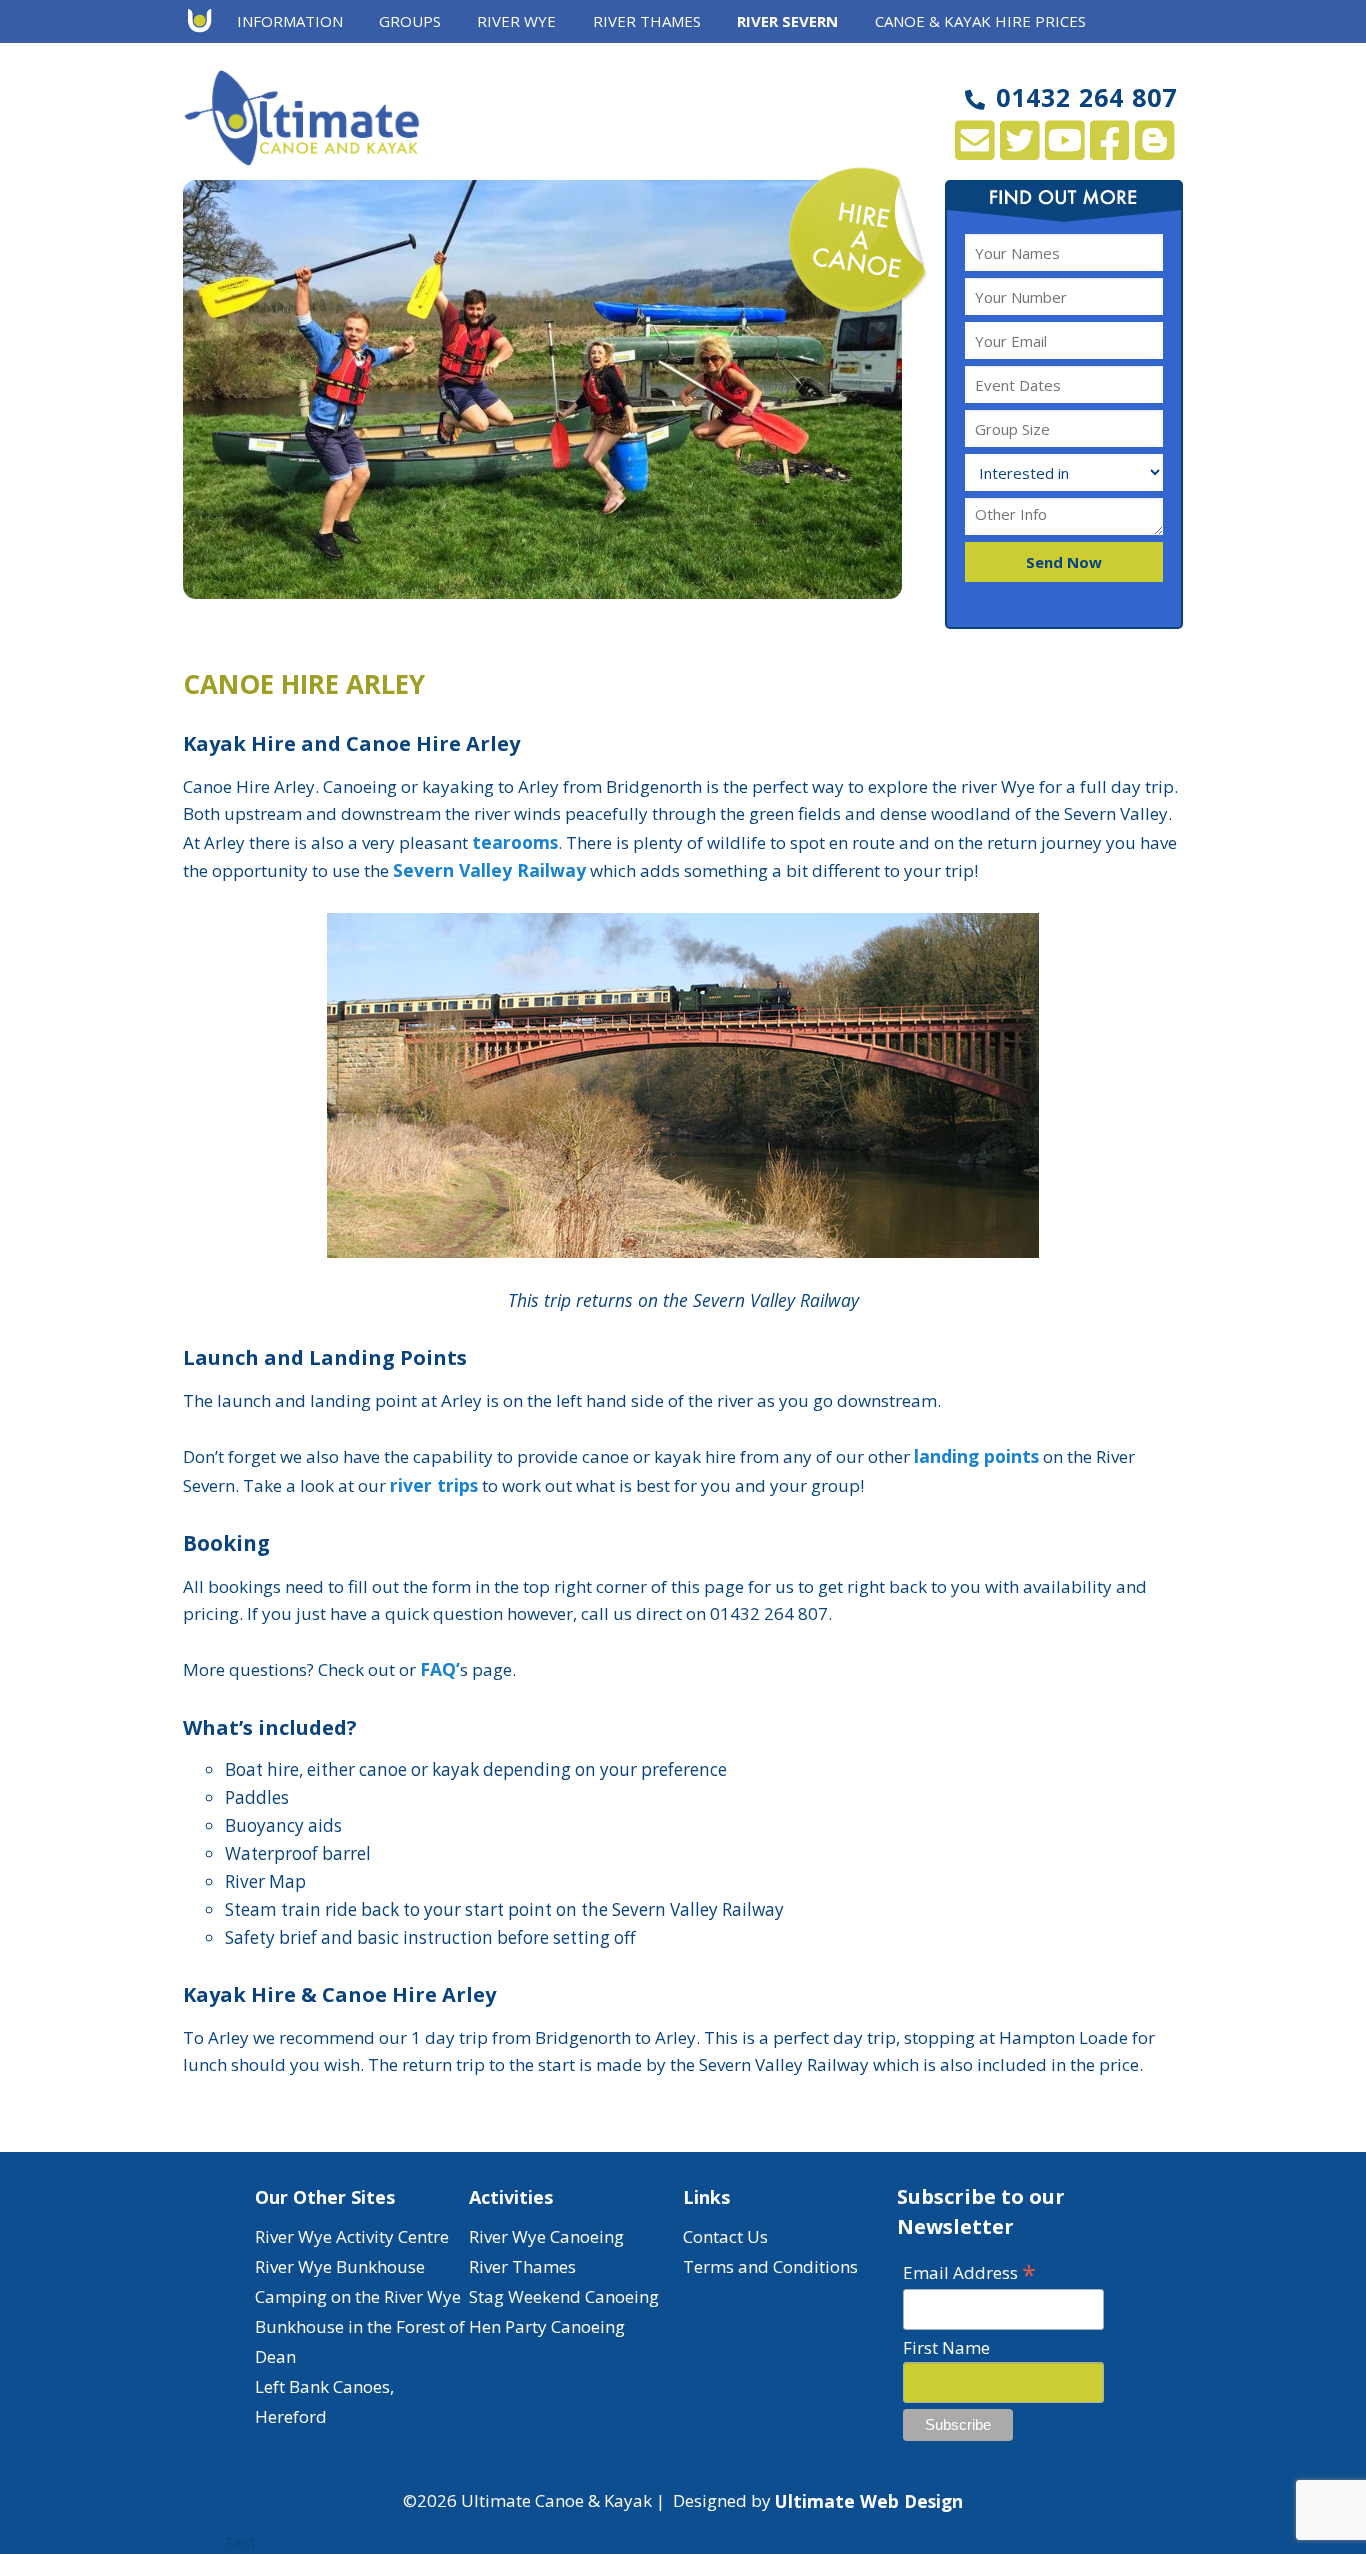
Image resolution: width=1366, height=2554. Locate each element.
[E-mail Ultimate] (974, 150)
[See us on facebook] (1109, 150)
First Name (946, 2347)
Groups (410, 21)
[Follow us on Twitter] (1019, 150)
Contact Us (725, 2236)
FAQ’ (440, 1669)
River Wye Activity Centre (352, 2236)
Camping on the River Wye (358, 2296)
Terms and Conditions (770, 2266)
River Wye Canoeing (546, 2236)
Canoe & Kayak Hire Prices (980, 21)
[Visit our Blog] (1154, 150)
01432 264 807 (1086, 97)
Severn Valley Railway (489, 870)
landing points (976, 1456)
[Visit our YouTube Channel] (1064, 150)
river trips (434, 1485)
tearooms (515, 842)
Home (206, 22)
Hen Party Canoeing (547, 2326)
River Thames (522, 2266)
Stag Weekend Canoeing (564, 2296)
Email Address (969, 2271)
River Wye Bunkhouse (340, 2266)
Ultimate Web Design (869, 2501)
